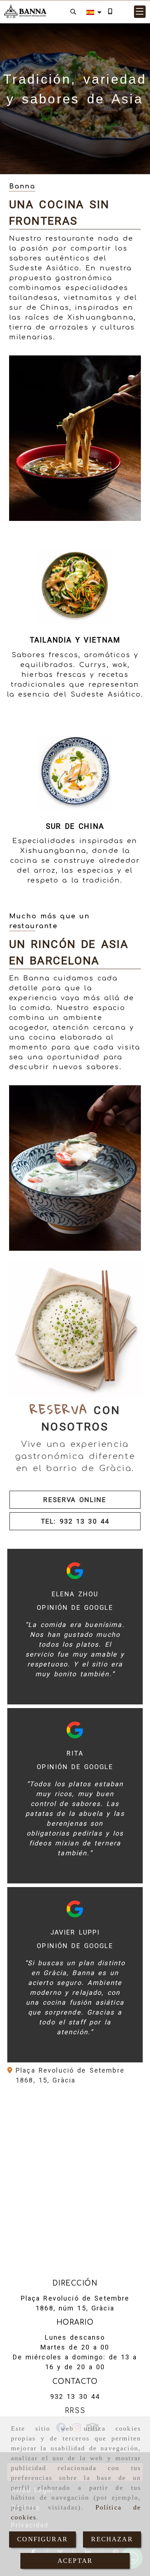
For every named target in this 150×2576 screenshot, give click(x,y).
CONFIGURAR (42, 2539)
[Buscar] (73, 12)
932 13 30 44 (75, 2396)
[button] (140, 12)
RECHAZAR (112, 2539)
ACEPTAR (75, 2561)
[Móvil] (110, 12)
